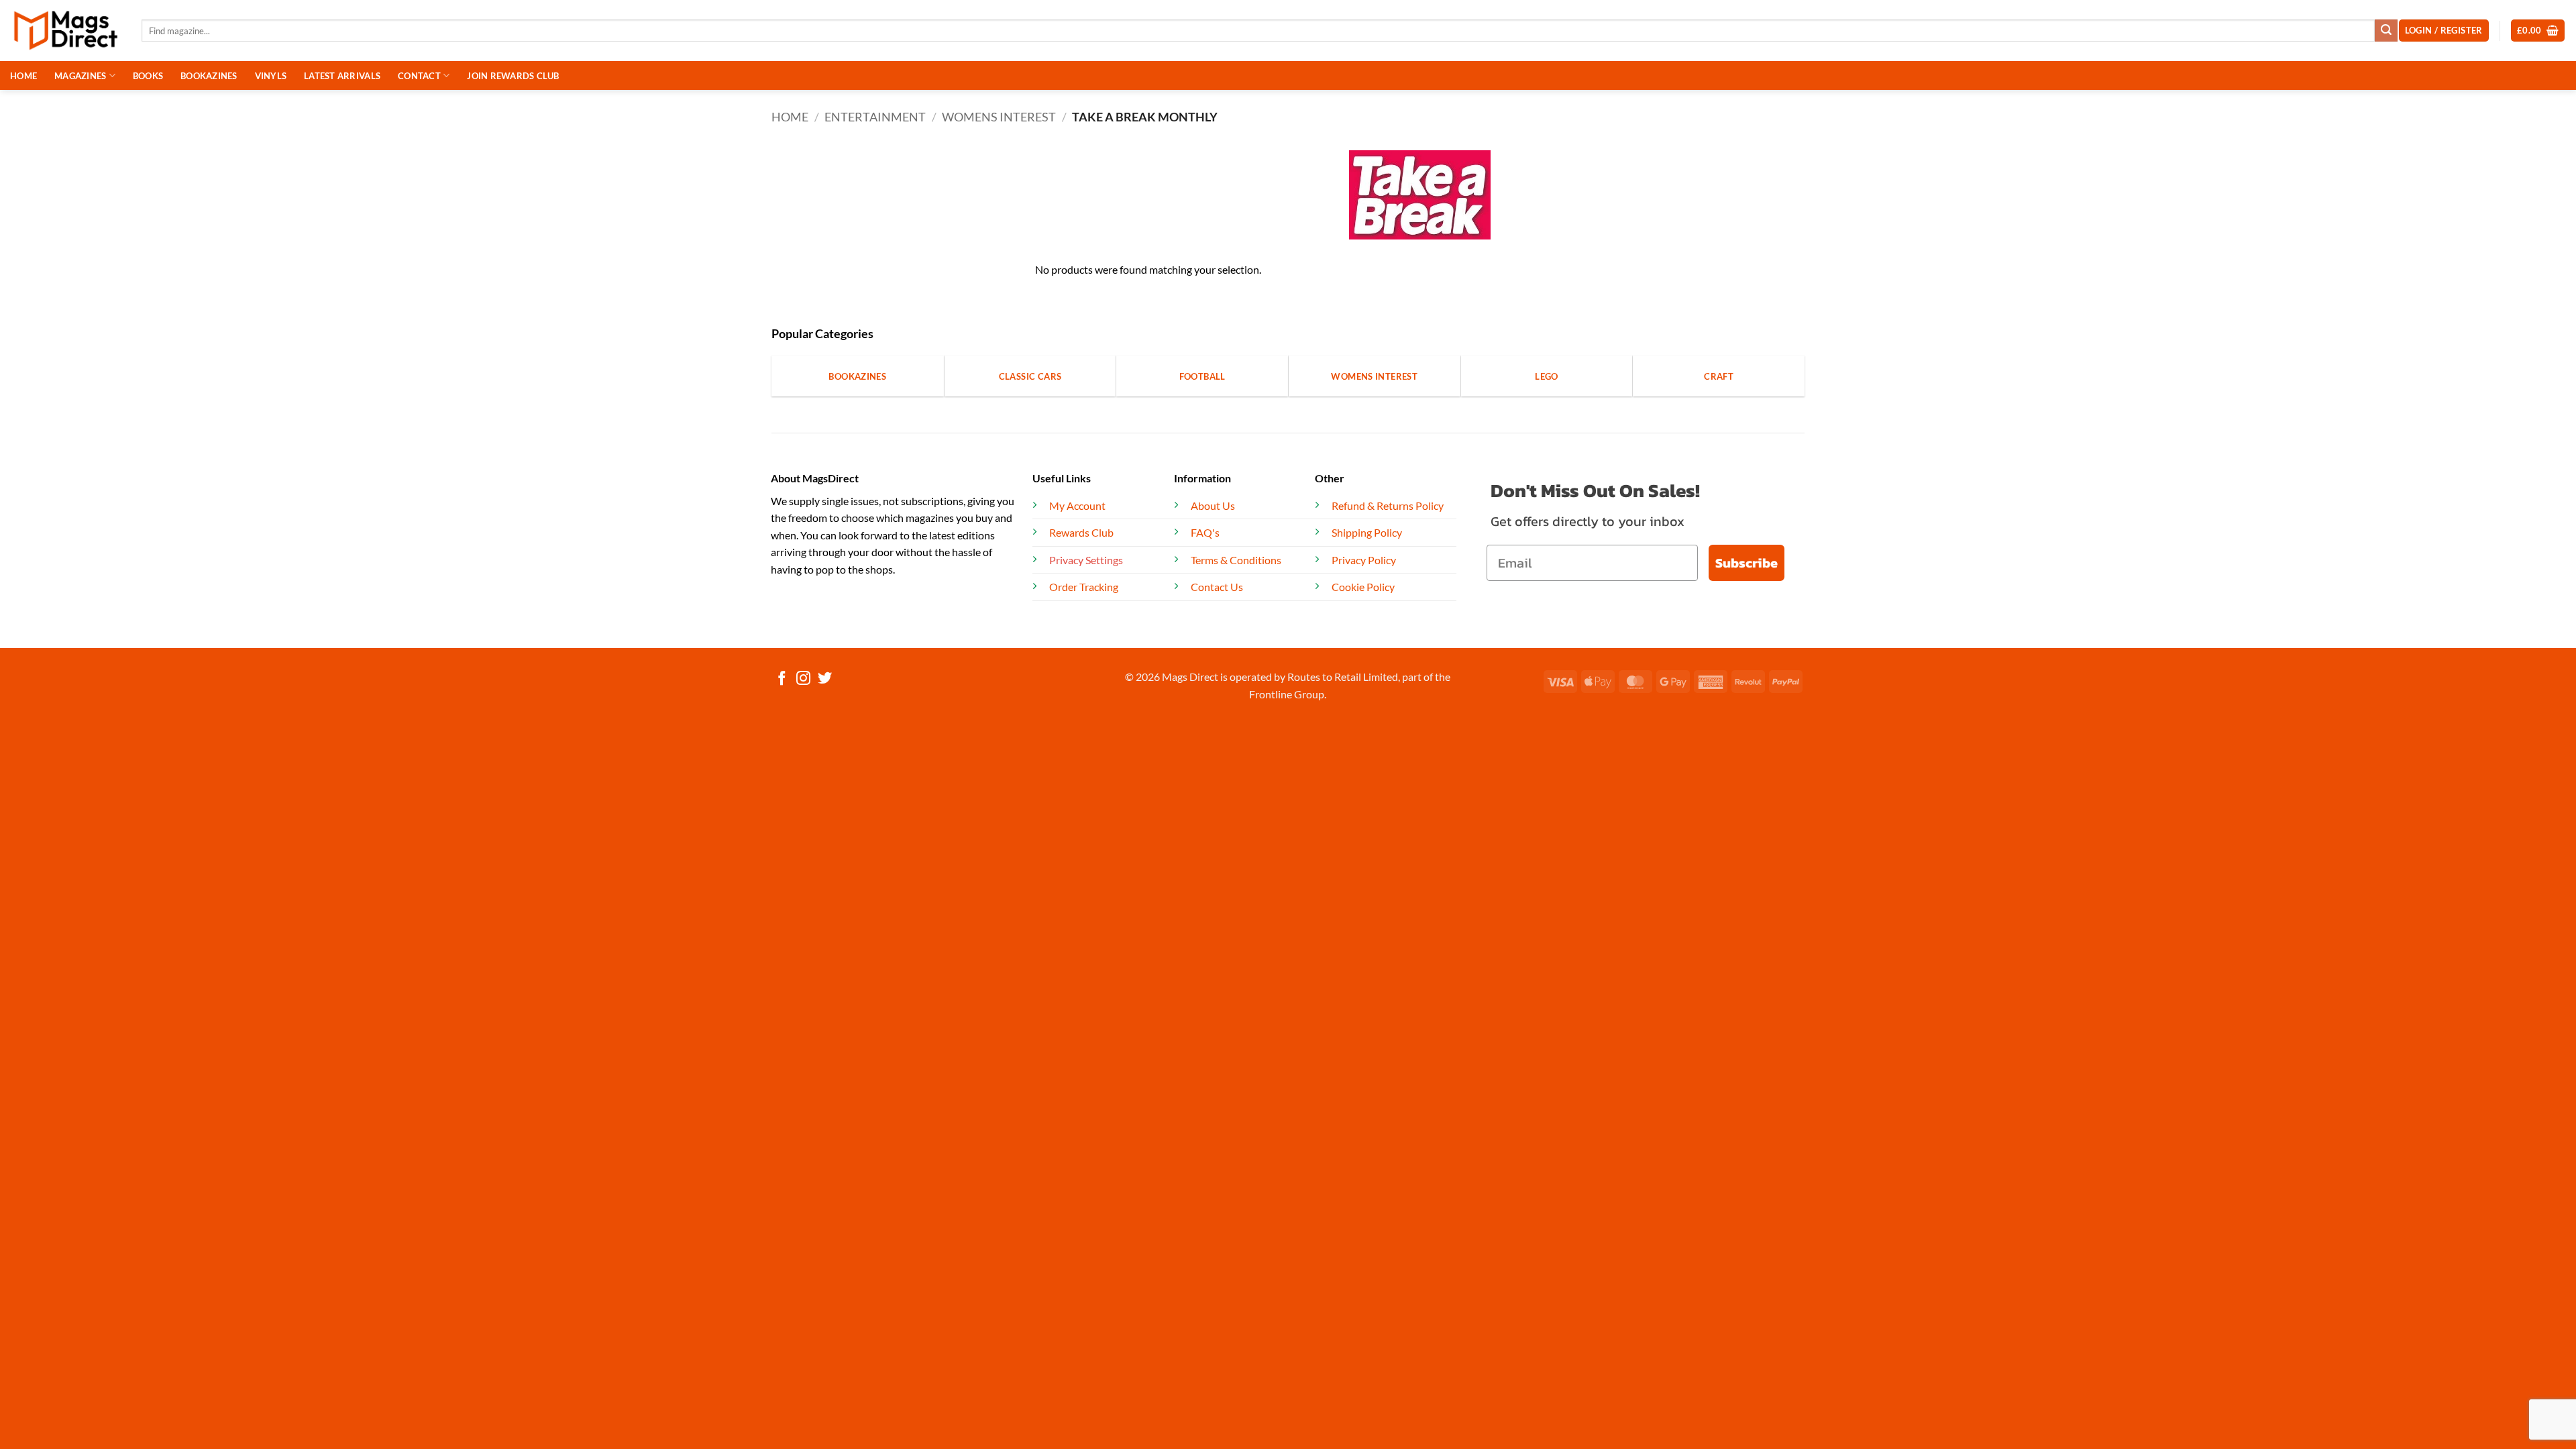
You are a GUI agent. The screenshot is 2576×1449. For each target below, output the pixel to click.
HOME (23, 76)
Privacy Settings (1086, 560)
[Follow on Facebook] (782, 679)
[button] (2538, 31)
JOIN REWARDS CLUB (513, 76)
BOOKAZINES (209, 76)
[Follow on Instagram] (803, 679)
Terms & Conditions (1236, 560)
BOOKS (148, 76)
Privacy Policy (1364, 560)
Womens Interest (999, 117)
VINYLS (271, 76)
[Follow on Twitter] (825, 679)
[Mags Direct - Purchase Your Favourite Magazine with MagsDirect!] (66, 31)
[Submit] (2386, 31)
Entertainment (875, 117)
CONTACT (419, 76)
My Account (1077, 505)
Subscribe (1747, 563)
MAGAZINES (80, 76)
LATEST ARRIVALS (342, 76)
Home (790, 117)
